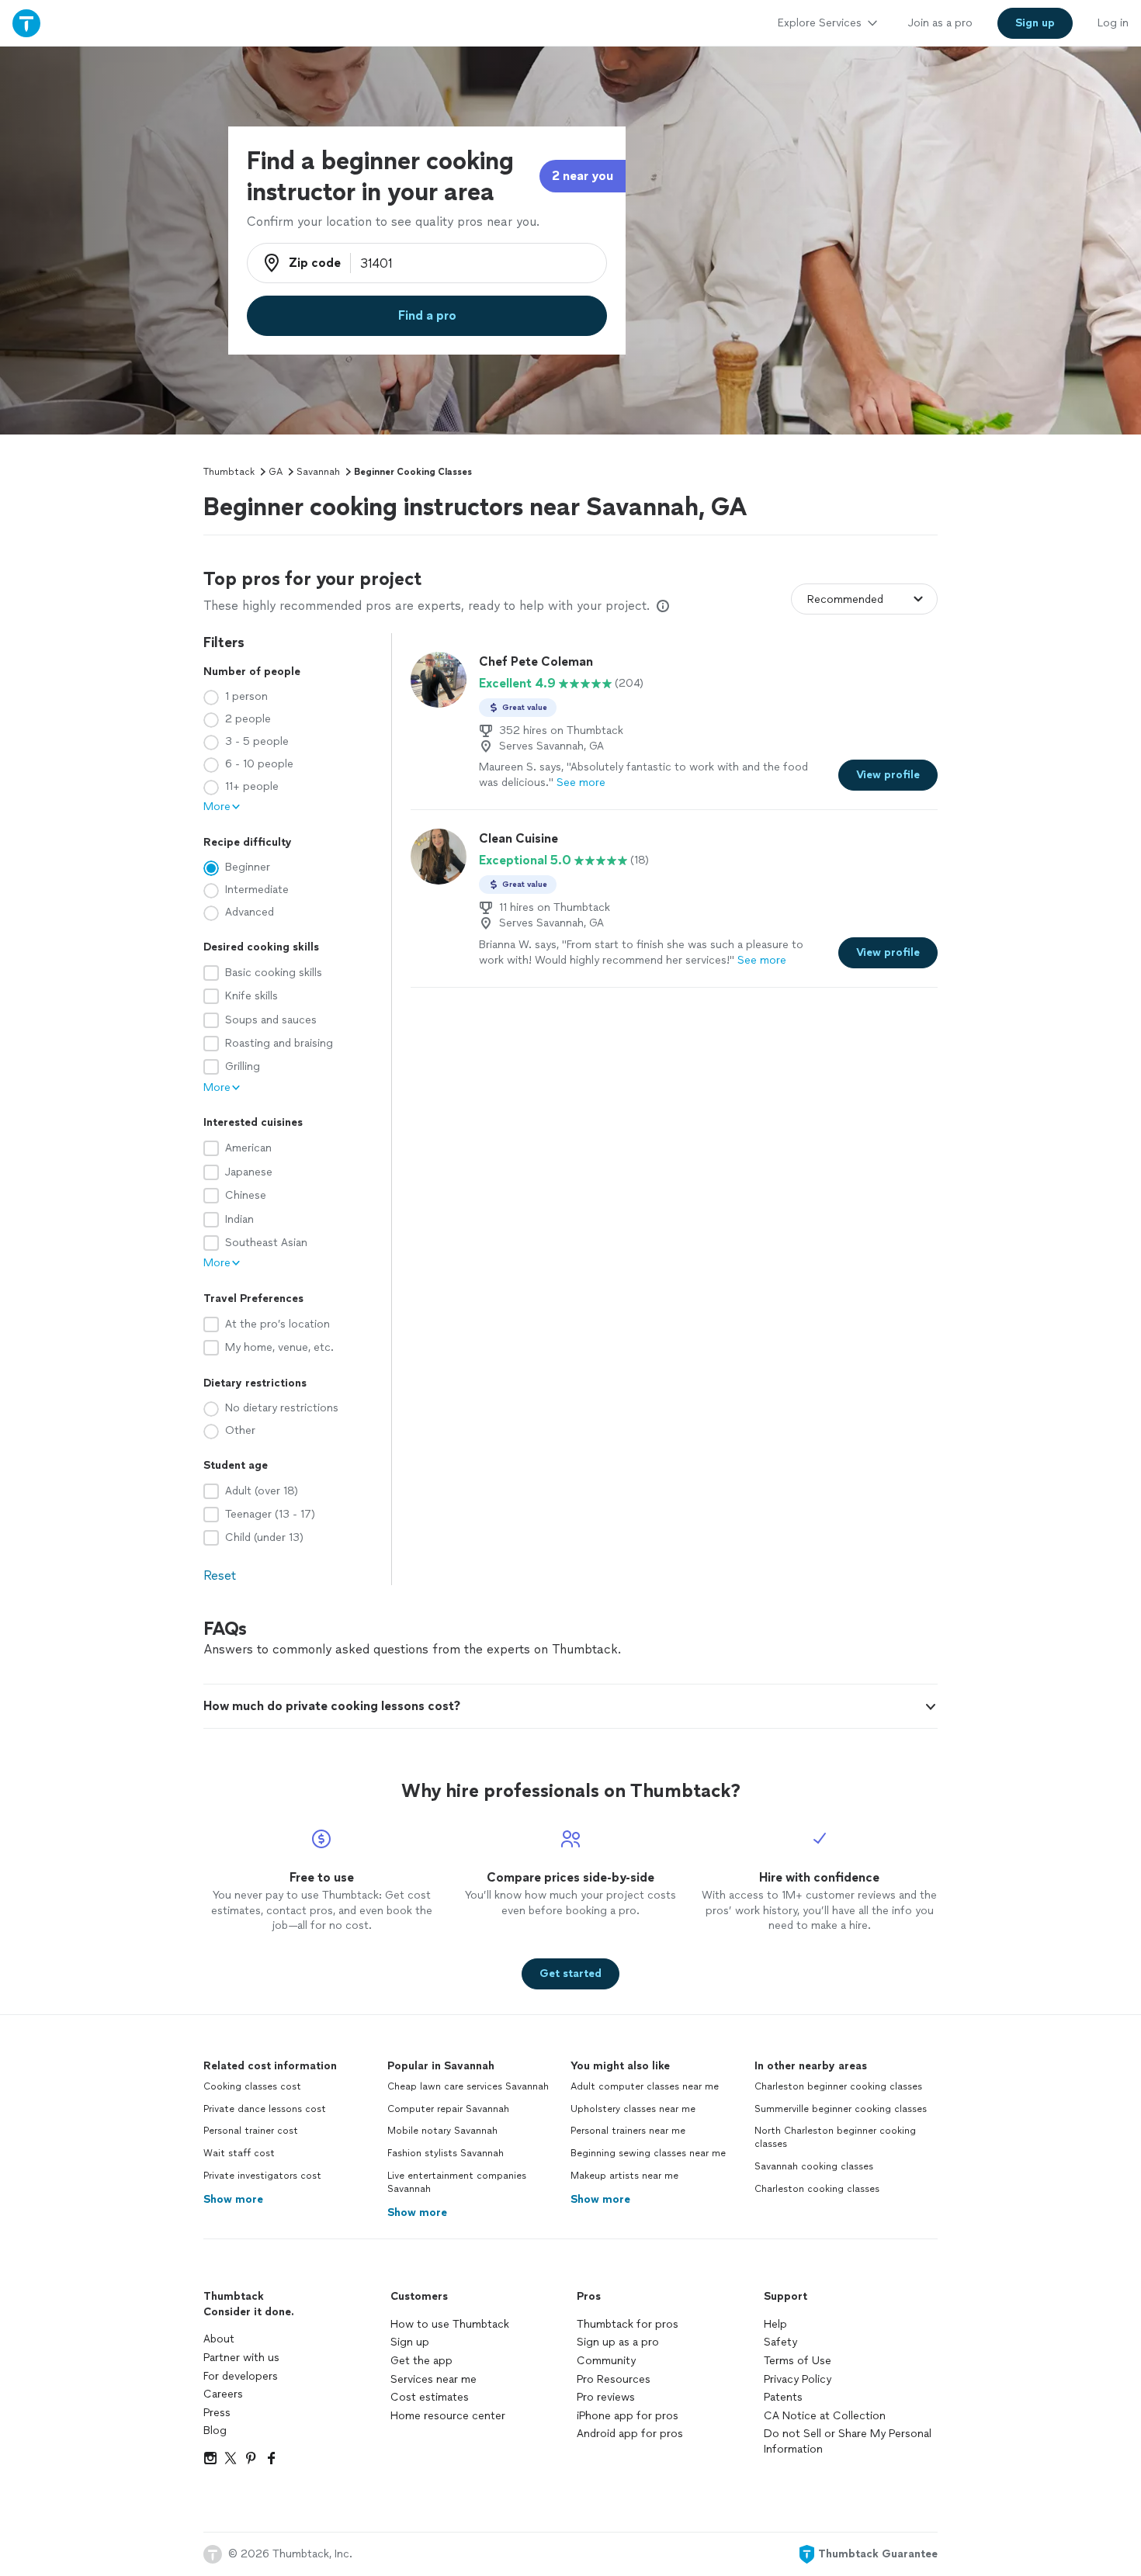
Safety (780, 2342)
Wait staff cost (239, 2153)
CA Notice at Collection (825, 2416)
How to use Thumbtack (450, 2324)
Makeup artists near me (624, 2176)
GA (276, 472)
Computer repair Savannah (448, 2109)
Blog (215, 2431)
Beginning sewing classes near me (648, 2153)
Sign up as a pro (618, 2342)
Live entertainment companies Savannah (457, 2182)
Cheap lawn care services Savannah (468, 2086)
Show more (233, 2199)
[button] (570, 1706)
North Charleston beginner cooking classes (835, 2137)
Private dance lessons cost (265, 2109)
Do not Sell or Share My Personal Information (848, 2441)
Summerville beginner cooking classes (841, 2109)
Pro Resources (614, 2379)
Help (775, 2324)
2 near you (583, 176)
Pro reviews (606, 2397)
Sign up (410, 2342)
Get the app (421, 2361)
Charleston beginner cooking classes (838, 2086)
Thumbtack (229, 472)
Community (606, 2361)
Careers (223, 2394)
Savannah (318, 472)
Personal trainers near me (628, 2131)
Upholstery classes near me (633, 2109)
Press (217, 2413)
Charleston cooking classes (817, 2189)
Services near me (434, 2379)
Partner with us (241, 2358)
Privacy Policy (798, 2379)
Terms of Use (798, 2361)
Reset (220, 1575)
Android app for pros (630, 2434)
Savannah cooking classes (814, 2166)
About (219, 2339)
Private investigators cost (262, 2176)
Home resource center (448, 2416)
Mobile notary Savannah (442, 2131)
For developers (241, 2376)
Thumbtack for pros (628, 2324)
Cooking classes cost (252, 2086)
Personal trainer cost (251, 2131)
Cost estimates (430, 2397)
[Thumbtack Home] (26, 23)
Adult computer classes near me (645, 2086)
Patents (783, 2397)
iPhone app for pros (628, 2416)
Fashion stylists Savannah (446, 2153)
